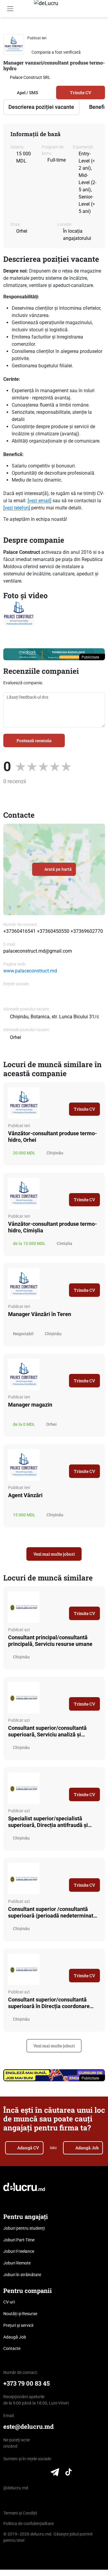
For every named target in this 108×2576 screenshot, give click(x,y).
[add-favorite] (91, 37)
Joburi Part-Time (19, 2240)
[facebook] (8, 996)
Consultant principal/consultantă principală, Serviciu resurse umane (50, 1641)
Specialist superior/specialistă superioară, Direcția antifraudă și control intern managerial (48, 1822)
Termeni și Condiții (20, 2513)
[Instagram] (30, 2473)
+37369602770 (87, 931)
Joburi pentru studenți (24, 2228)
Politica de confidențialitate (28, 2524)
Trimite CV (81, 93)
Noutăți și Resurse (20, 2314)
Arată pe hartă (58, 869)
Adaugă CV (28, 2148)
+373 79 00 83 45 (27, 2383)
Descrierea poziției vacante (41, 107)
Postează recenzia (34, 740)
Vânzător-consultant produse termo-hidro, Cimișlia (52, 1227)
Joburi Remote (17, 2263)
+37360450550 (53, 931)
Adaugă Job (87, 2148)
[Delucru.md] (24, 2187)
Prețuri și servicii (18, 2325)
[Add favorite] (97, 1092)
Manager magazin (30, 1405)
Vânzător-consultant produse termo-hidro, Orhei (52, 1137)
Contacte (12, 2348)
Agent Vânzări (25, 1495)
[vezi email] (39, 501)
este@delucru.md (28, 2427)
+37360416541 (19, 931)
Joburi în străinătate (22, 2275)
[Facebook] (19, 2473)
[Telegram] (55, 2473)
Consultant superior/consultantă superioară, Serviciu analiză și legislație (47, 1731)
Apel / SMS (27, 93)
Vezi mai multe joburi (54, 1554)
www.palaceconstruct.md (30, 971)
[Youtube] (42, 2473)
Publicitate (91, 657)
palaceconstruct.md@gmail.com (38, 951)
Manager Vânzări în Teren (40, 1314)
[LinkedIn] (7, 2473)
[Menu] (10, 9)
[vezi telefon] (17, 508)
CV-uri (9, 2302)
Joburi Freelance (19, 2251)
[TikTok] (69, 2473)
